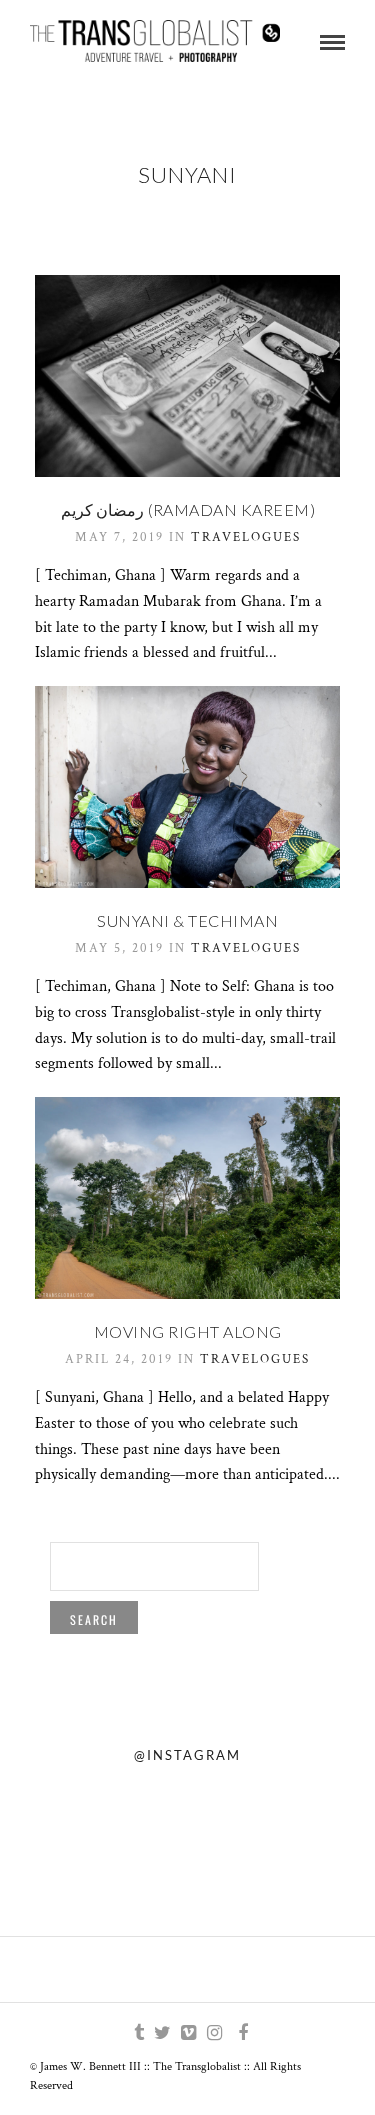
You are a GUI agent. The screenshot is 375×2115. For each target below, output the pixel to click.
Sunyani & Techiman (187, 920)
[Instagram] (214, 2033)
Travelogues (246, 537)
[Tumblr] (136, 2033)
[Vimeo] (188, 2033)
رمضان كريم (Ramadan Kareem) (188, 509)
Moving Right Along (188, 1331)
